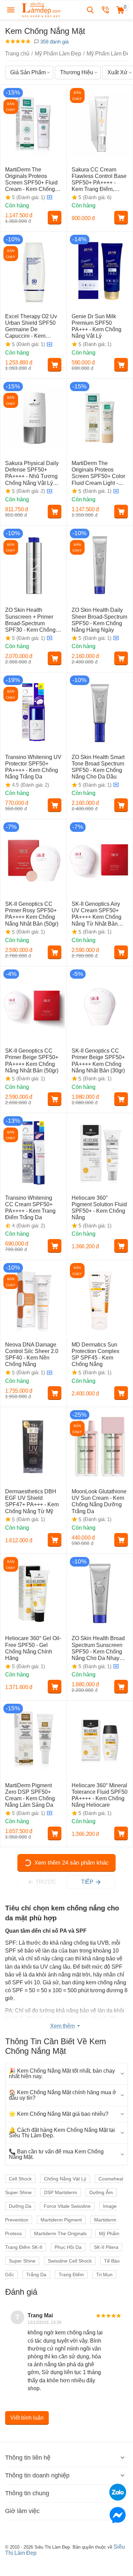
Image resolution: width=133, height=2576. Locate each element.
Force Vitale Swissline (67, 2206)
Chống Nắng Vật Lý (65, 2179)
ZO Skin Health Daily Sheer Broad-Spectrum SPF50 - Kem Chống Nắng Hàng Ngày (99, 620)
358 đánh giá (54, 42)
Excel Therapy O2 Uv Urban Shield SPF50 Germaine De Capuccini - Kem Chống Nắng (31, 326)
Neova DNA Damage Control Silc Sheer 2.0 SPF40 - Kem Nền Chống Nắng (32, 1355)
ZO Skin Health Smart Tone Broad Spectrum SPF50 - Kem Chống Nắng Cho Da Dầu (98, 767)
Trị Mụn (104, 2275)
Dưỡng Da (20, 2206)
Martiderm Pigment (61, 2220)
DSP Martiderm (61, 2192)
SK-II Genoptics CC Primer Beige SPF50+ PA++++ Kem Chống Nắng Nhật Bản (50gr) (32, 1061)
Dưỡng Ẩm (101, 2192)
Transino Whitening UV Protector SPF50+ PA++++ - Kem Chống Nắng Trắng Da (33, 767)
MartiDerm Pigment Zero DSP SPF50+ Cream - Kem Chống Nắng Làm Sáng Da (30, 1795)
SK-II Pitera (106, 2247)
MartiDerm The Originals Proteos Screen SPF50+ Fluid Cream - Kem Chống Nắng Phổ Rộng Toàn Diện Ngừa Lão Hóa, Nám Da (31, 180)
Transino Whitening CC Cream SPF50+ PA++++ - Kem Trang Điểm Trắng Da (30, 1208)
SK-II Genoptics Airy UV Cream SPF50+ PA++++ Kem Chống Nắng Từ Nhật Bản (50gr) (97, 914)
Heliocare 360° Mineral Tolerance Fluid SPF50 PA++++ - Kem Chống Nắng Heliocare (100, 1795)
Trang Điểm (71, 2275)
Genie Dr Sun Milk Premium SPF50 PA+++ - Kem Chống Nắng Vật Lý (97, 326)
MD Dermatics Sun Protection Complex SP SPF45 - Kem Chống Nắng (95, 1355)
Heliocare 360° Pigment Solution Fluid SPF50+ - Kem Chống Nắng (99, 1208)
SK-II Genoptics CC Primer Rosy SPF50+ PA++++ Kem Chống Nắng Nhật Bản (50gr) (32, 914)
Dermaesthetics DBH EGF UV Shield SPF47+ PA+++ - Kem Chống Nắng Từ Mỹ (32, 1501)
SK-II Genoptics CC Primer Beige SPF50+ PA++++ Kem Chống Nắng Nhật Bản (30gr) (98, 1061)
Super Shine (22, 2261)
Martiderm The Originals (61, 2233)
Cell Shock (20, 2179)
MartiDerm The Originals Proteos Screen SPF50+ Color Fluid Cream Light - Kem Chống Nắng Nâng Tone (98, 473)
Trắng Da (36, 2275)
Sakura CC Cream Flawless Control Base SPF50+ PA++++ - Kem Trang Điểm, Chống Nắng (99, 180)
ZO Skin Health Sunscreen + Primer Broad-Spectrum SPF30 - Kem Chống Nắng (30, 620)
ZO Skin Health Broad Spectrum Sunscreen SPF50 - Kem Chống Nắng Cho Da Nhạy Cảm (98, 1648)
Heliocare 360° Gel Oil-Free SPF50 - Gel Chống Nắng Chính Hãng (33, 1648)
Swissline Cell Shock (70, 2261)
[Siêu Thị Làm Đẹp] (42, 9)
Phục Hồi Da (68, 2247)
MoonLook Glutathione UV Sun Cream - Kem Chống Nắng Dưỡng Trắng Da (99, 1501)
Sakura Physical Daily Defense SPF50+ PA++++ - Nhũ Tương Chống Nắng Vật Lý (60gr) (32, 473)
